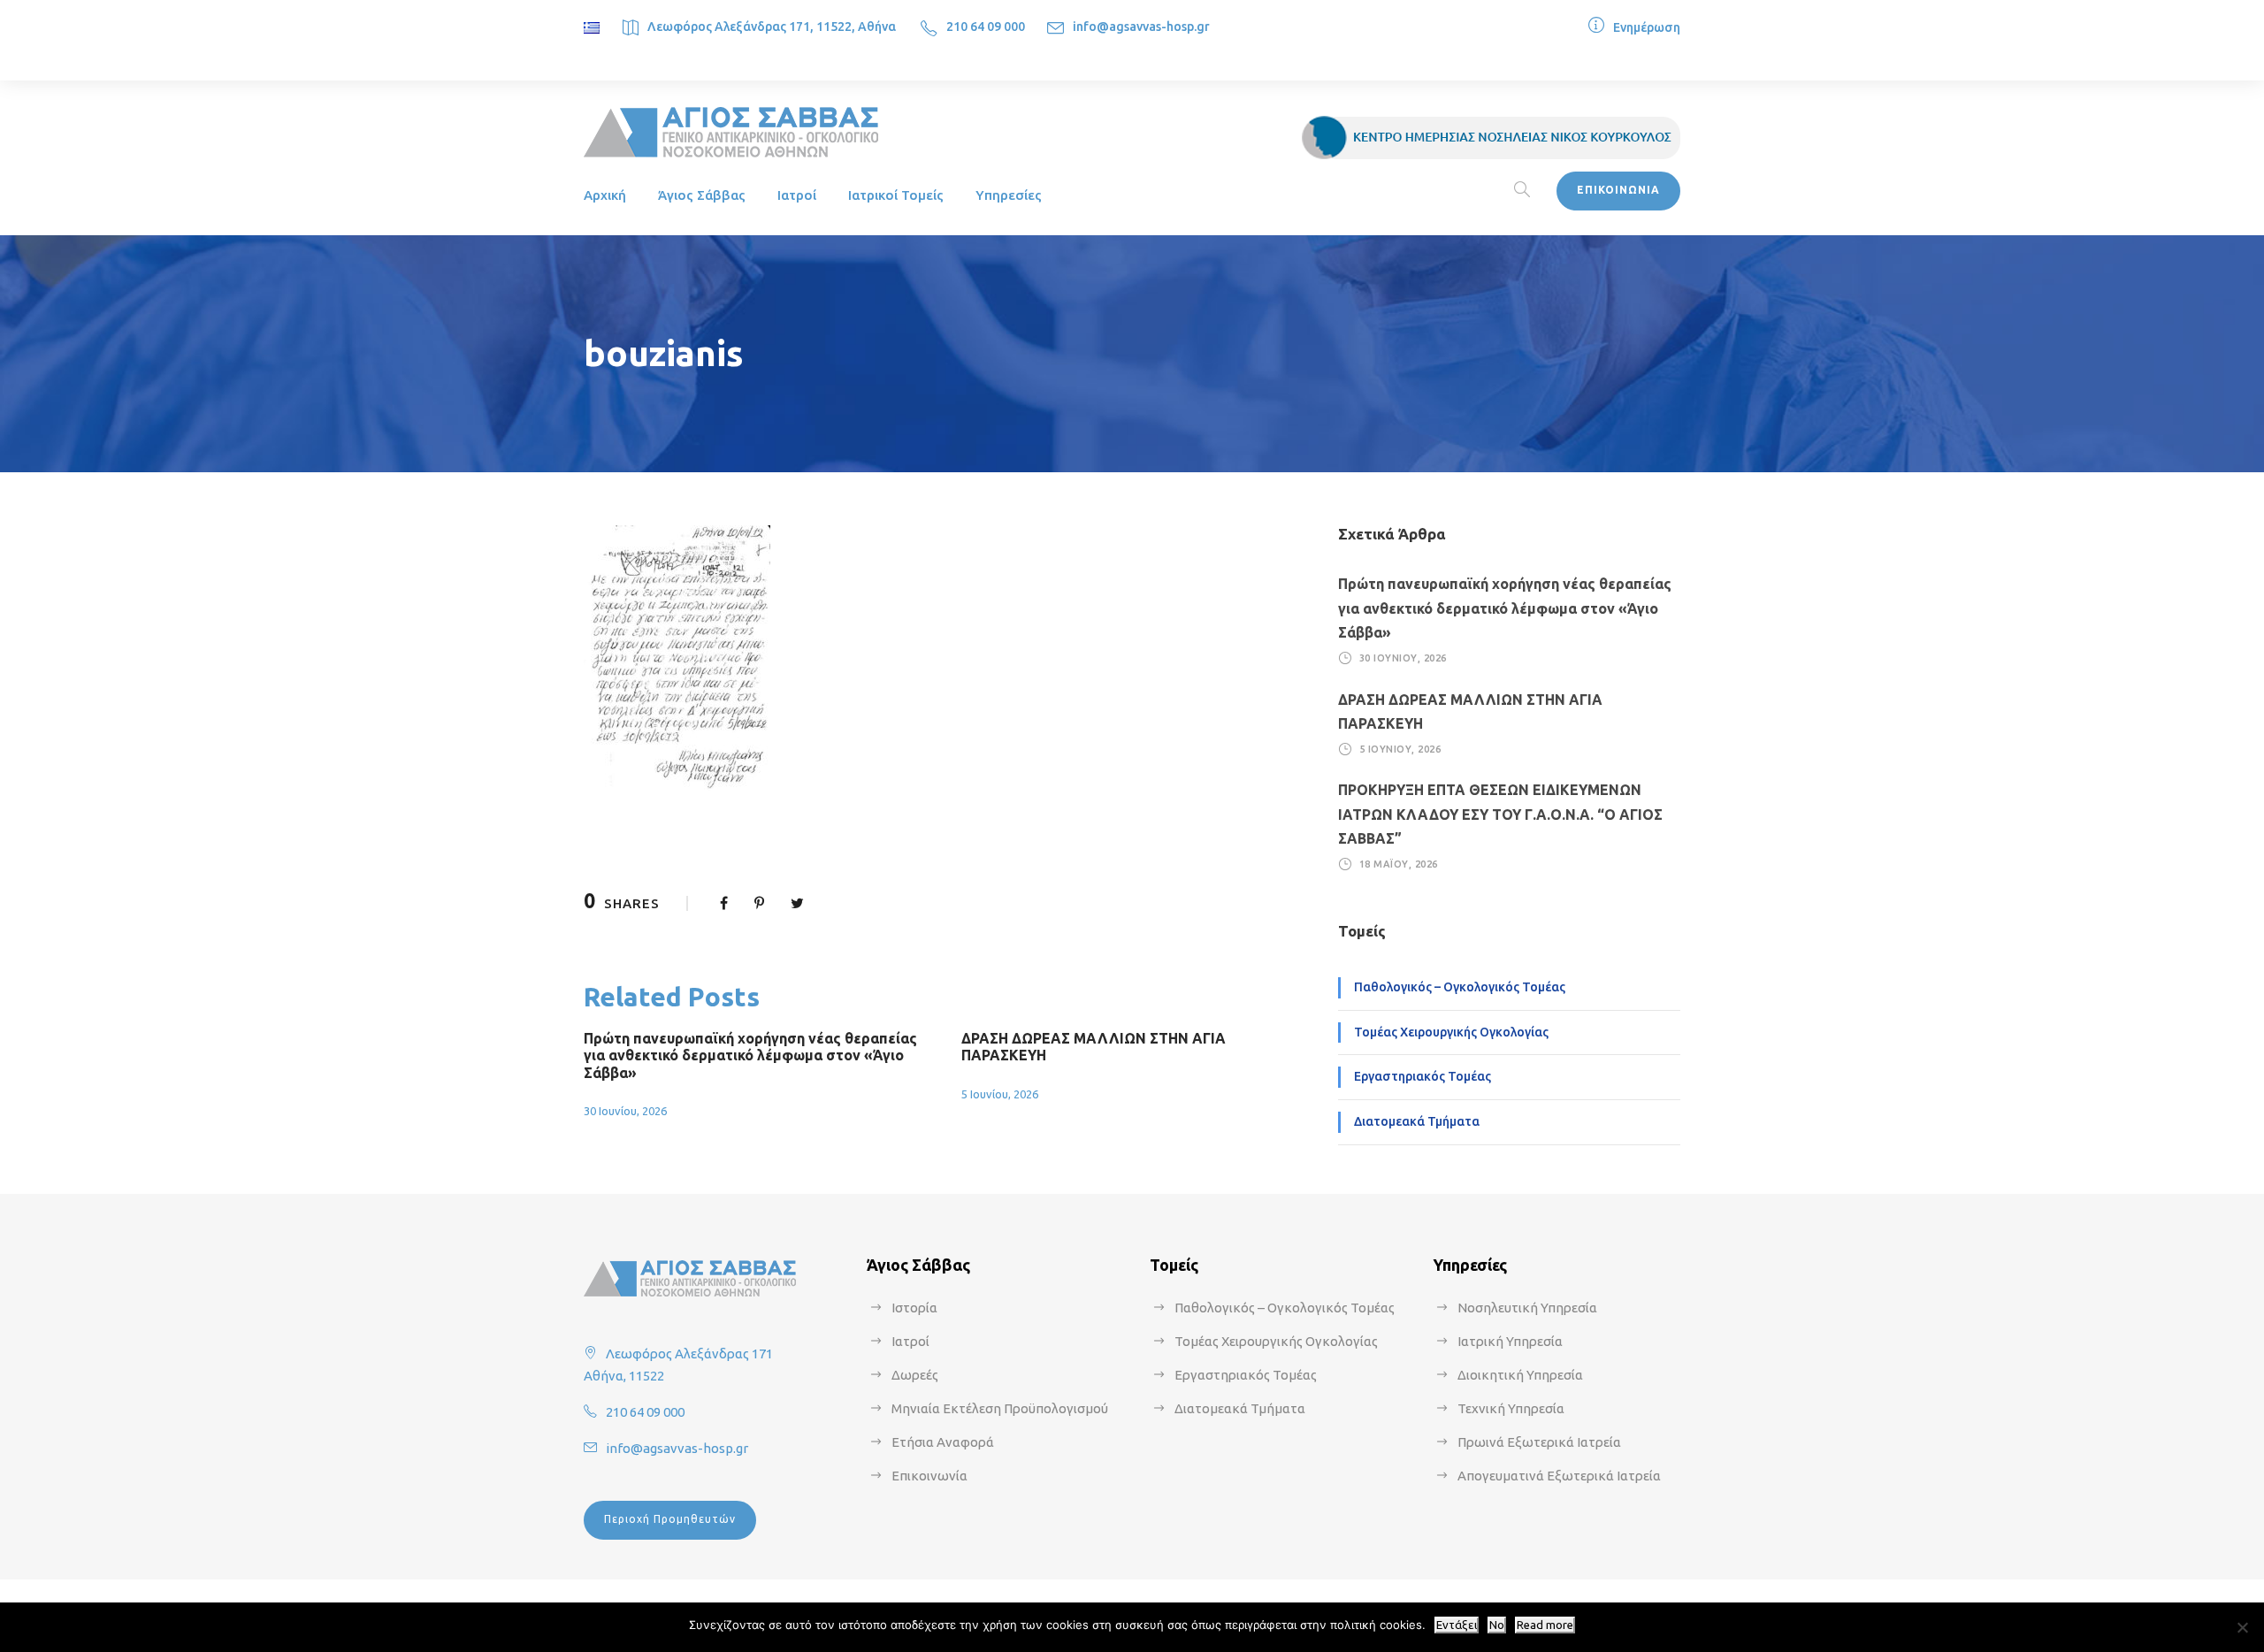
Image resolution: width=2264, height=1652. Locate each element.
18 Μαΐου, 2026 (1399, 864)
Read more (1545, 1625)
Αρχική (605, 195)
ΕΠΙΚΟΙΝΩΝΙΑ (1618, 190)
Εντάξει (1457, 1625)
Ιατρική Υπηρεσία (1510, 1341)
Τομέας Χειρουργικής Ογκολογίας (1451, 1032)
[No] (2242, 1627)
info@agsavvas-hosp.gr (1141, 27)
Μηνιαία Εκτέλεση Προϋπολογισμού (1000, 1408)
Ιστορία (914, 1308)
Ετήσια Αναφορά (943, 1442)
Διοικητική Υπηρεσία (1520, 1375)
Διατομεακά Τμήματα (1417, 1121)
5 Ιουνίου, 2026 (1000, 1094)
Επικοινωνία (929, 1476)
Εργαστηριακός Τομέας (1423, 1076)
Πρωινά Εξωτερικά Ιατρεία (1539, 1442)
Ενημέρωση (1647, 27)
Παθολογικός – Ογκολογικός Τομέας (1460, 987)
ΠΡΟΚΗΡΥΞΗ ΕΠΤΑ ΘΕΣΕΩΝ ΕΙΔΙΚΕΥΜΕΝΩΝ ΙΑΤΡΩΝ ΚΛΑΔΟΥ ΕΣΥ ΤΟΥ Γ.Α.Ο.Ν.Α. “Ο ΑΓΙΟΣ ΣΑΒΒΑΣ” (1500, 814)
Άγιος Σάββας (702, 195)
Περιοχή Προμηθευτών (670, 1519)
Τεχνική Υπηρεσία (1511, 1408)
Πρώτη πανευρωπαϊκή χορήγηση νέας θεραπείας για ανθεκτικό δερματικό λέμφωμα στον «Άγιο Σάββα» (750, 1055)
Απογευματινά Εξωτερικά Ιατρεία (1559, 1476)
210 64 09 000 (986, 27)
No (1497, 1625)
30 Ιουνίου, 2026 (625, 1111)
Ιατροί (797, 195)
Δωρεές (915, 1375)
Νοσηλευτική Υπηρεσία (1527, 1308)
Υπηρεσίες (1009, 195)
